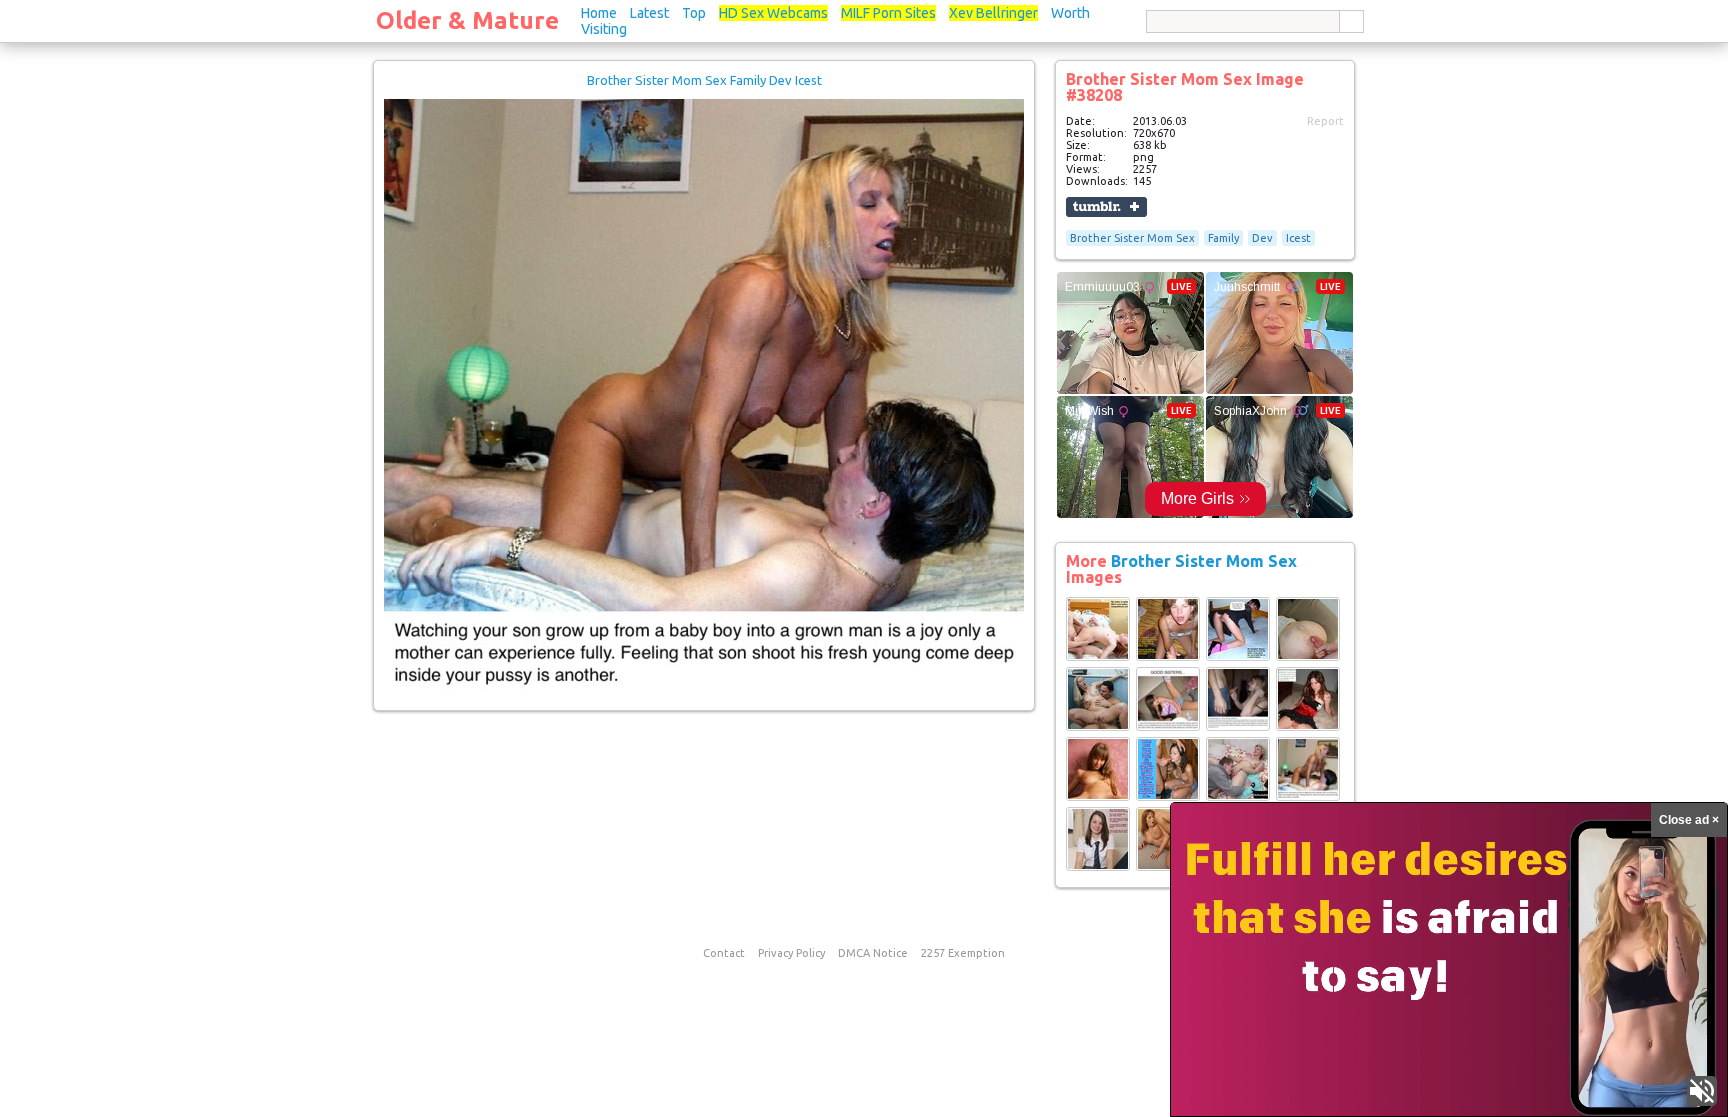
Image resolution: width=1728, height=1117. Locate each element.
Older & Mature (467, 20)
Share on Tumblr (1106, 207)
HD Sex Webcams (773, 13)
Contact (724, 953)
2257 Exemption (963, 953)
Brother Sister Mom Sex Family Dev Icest (704, 80)
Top (694, 13)
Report (1325, 121)
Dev (1262, 238)
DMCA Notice (873, 953)
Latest (649, 13)
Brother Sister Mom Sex (1132, 238)
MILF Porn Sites (888, 13)
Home (599, 13)
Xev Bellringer (993, 13)
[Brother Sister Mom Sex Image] (1098, 657)
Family (1223, 238)
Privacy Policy (791, 953)
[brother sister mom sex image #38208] (704, 691)
